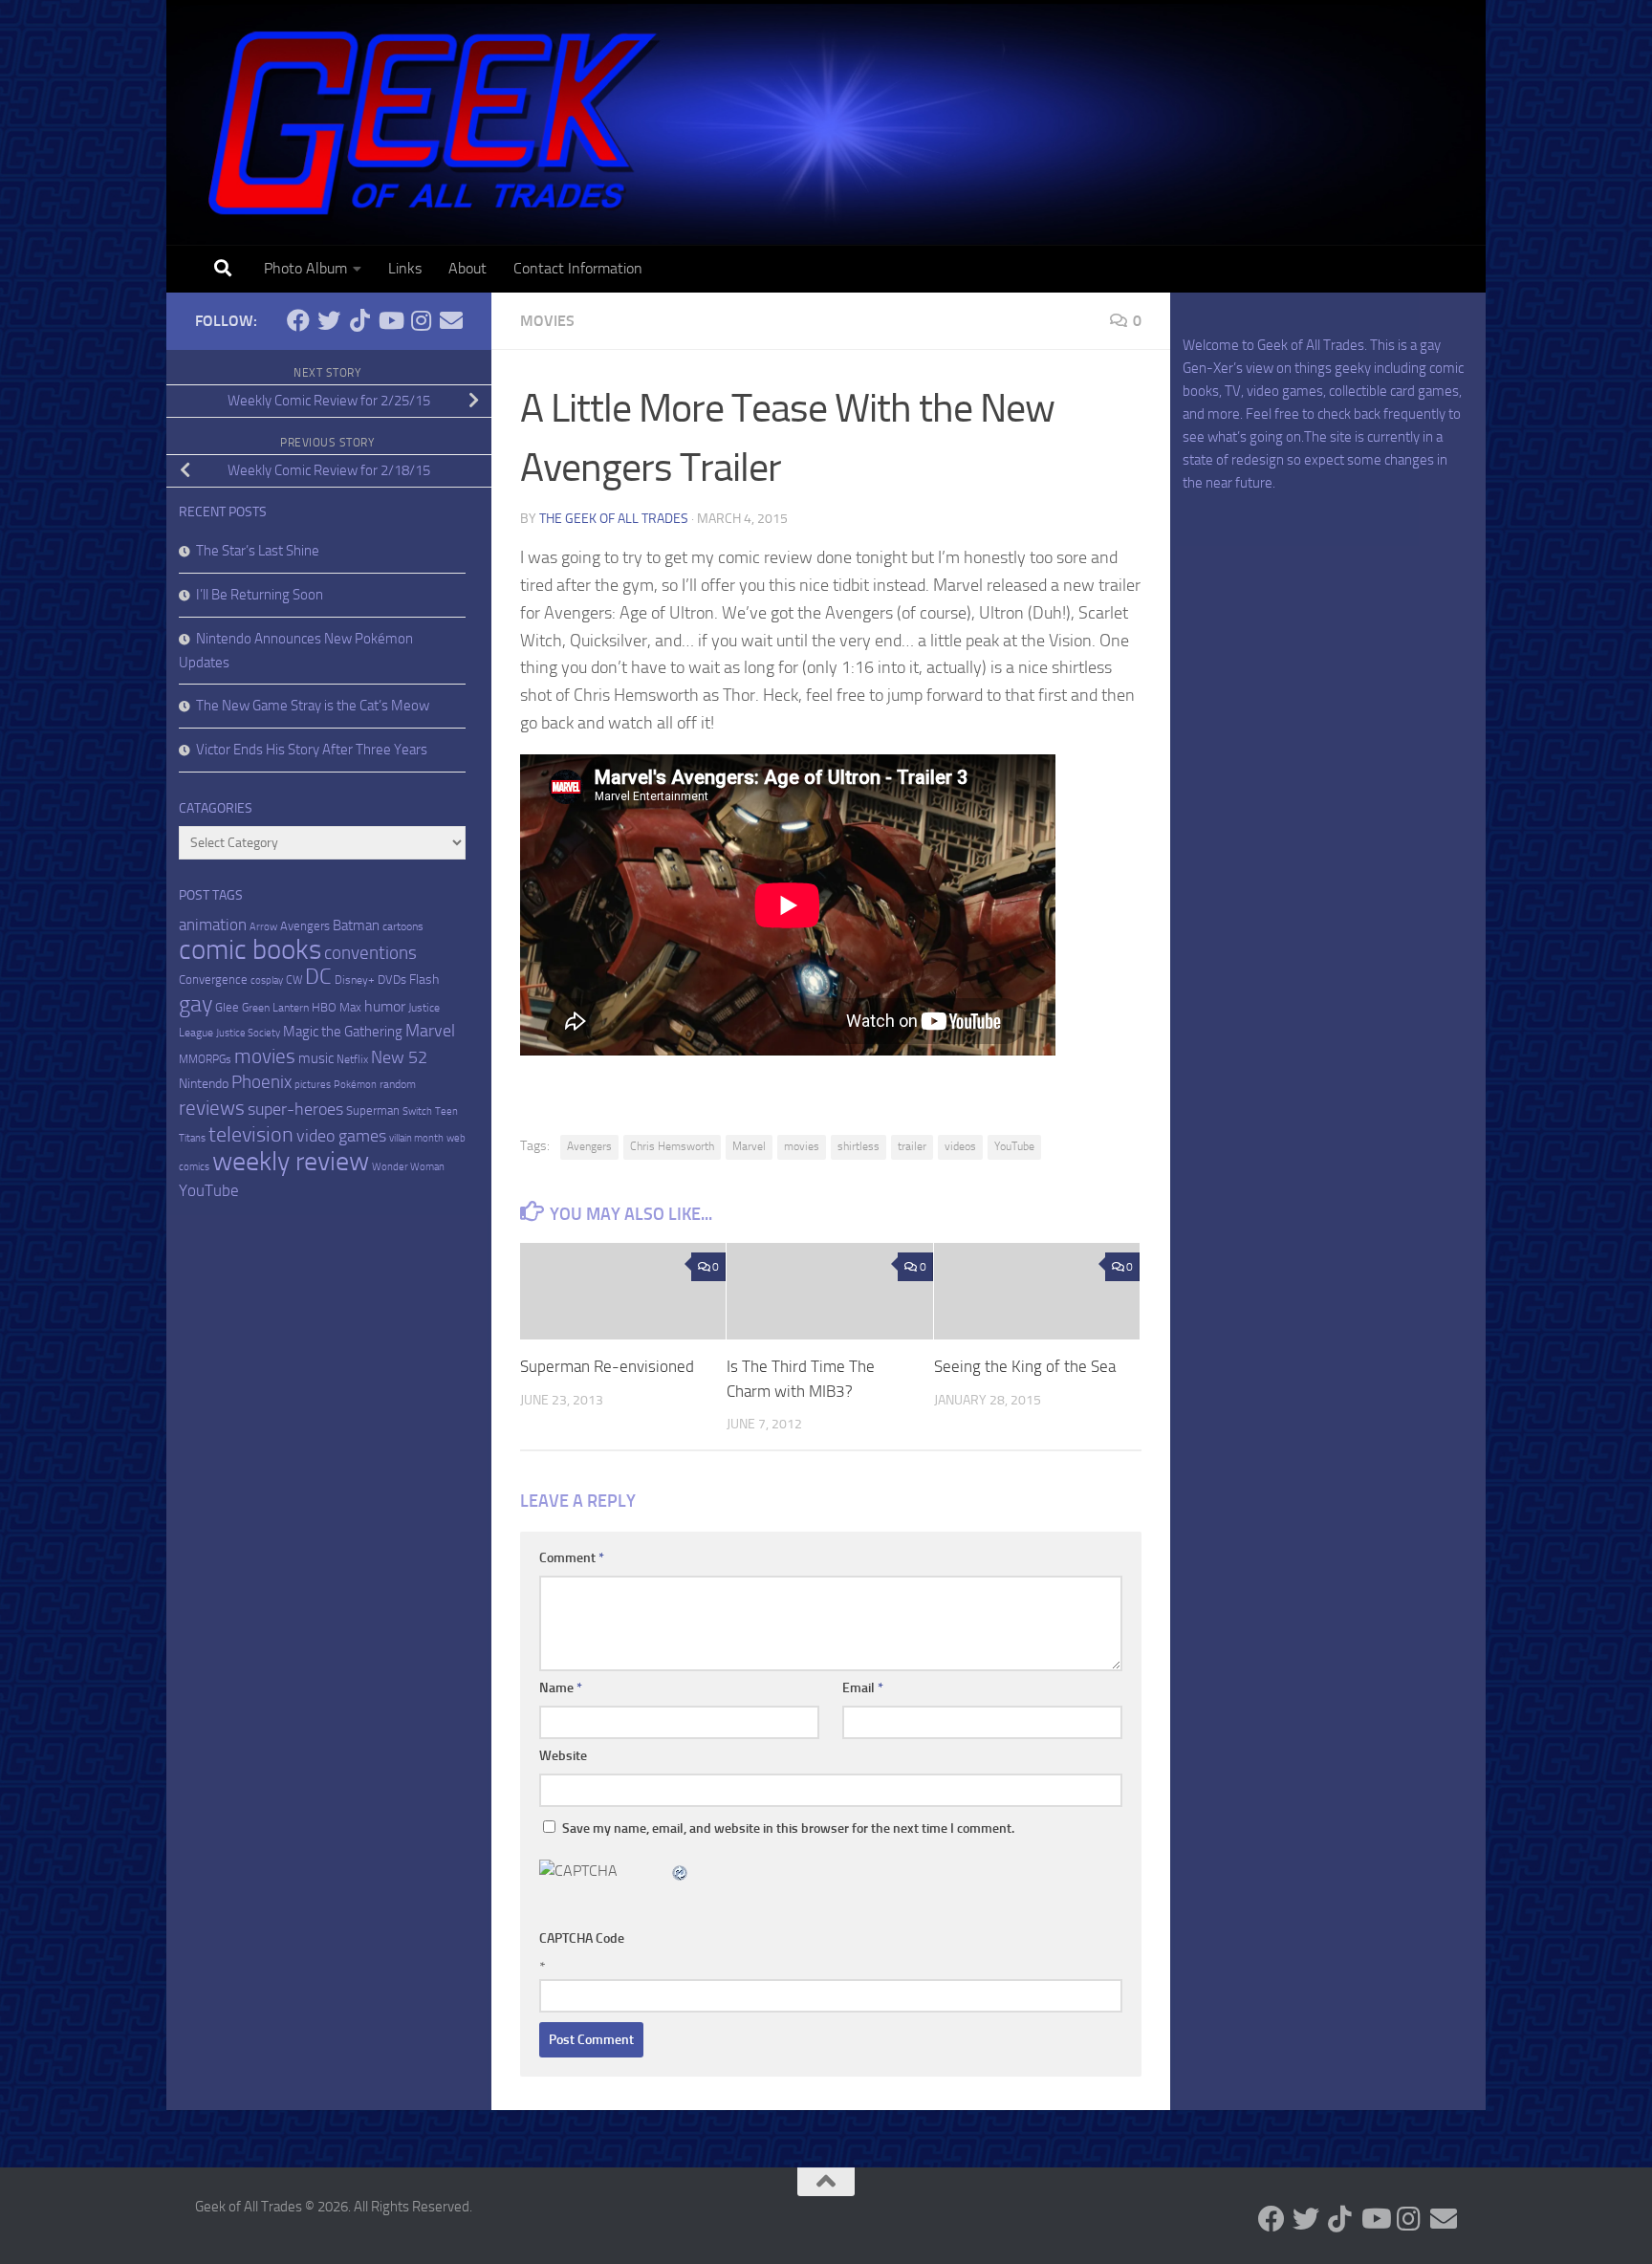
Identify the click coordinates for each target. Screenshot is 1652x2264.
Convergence (213, 980)
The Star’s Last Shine (258, 551)
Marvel (749, 1146)
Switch (417, 1111)
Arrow (263, 927)
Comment (572, 1558)
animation (213, 925)
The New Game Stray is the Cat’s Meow (313, 706)
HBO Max (337, 1007)
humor (385, 1006)
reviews (212, 1108)
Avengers (589, 1146)
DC (318, 977)
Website (563, 1756)
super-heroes (295, 1110)
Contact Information (578, 268)
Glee (227, 1007)
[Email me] (451, 320)
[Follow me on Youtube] (390, 320)
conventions (370, 953)
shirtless (859, 1146)
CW (294, 980)
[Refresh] (681, 1871)
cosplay (267, 980)
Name (561, 1688)
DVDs (392, 980)
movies (802, 1146)
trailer (912, 1146)
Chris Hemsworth (672, 1146)
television (251, 1135)
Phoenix (261, 1082)
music (316, 1058)
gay (196, 1004)
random (398, 1084)
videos (960, 1146)
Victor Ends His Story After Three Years (312, 750)
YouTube (1014, 1146)
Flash (424, 980)
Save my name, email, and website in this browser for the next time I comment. (788, 1829)
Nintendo (204, 1084)
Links (405, 268)
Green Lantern (275, 1008)
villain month (416, 1138)
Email (863, 1688)
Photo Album (305, 268)
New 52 (399, 1057)
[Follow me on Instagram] (421, 320)
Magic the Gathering (343, 1032)
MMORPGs (205, 1059)
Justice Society (248, 1033)
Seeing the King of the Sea (1025, 1366)
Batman (356, 925)
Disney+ (355, 980)
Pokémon (355, 1085)
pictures (313, 1085)
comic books (250, 950)
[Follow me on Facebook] (298, 320)
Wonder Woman (408, 1167)
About (467, 268)
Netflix (352, 1059)
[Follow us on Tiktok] (359, 320)
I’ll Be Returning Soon (260, 595)
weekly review (291, 1161)
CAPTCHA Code (582, 1938)
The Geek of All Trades (614, 519)
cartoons (403, 926)
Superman (373, 1110)
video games (341, 1136)
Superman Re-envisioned (607, 1366)
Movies (547, 321)
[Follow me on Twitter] (329, 320)
